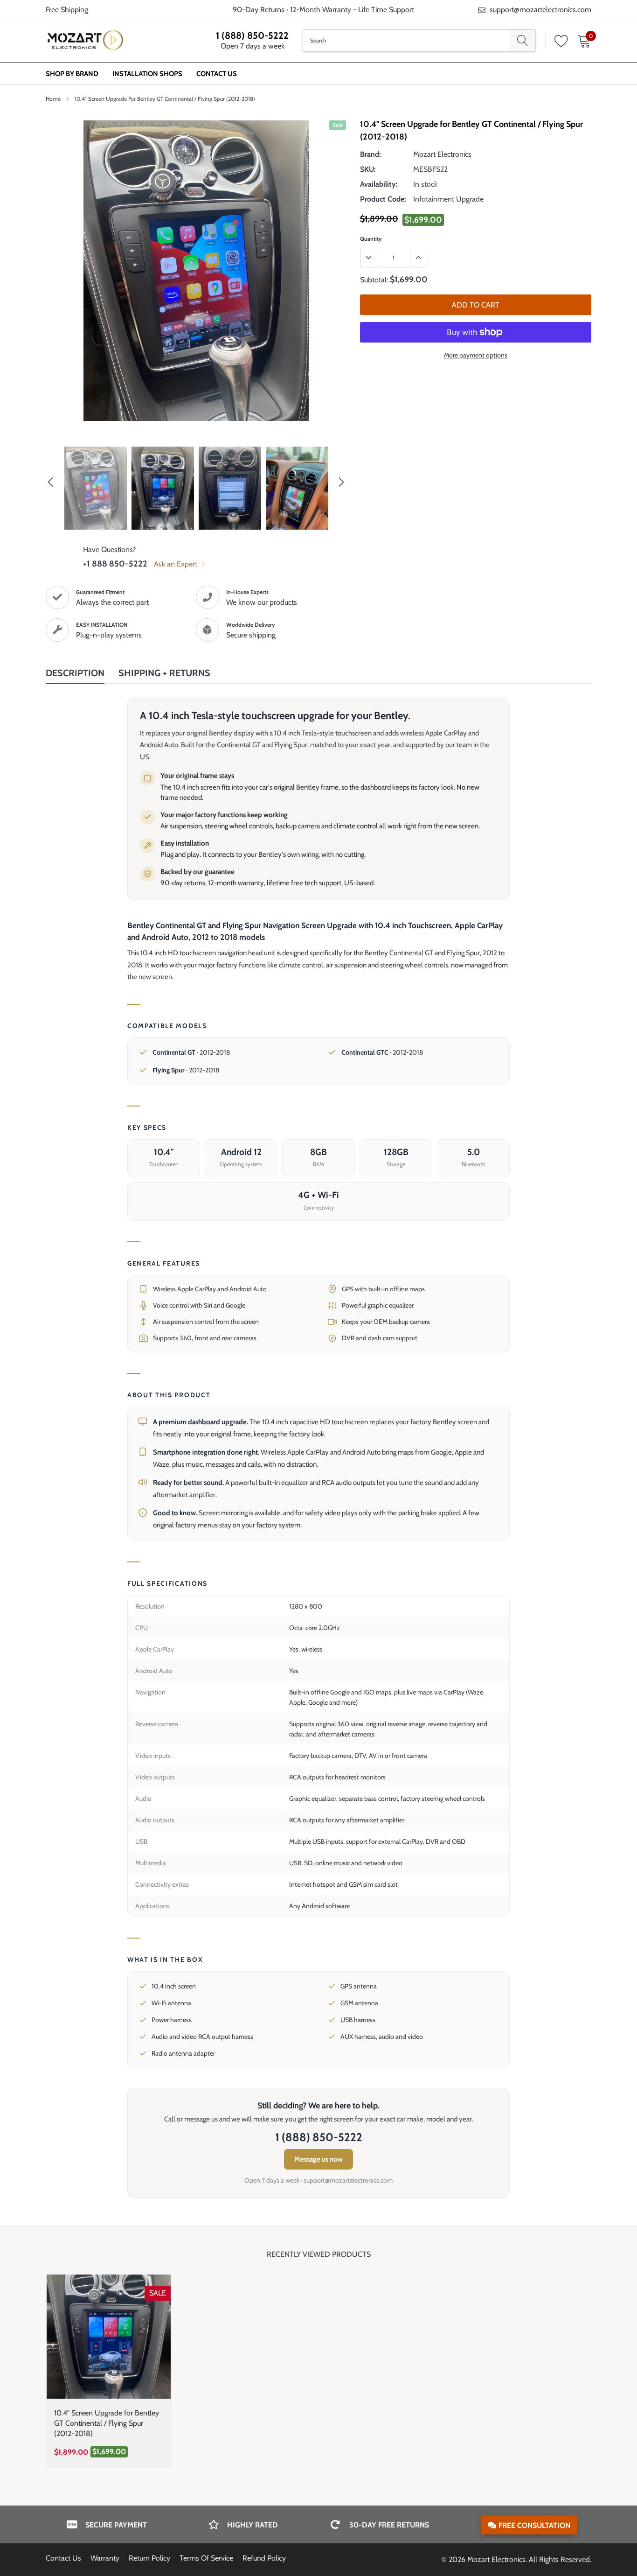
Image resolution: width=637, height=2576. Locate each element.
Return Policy (149, 2558)
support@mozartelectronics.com (540, 10)
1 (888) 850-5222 (252, 35)
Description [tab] (75, 673)
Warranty (105, 2558)
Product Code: (383, 199)
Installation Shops (147, 74)
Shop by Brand (72, 74)
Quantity (371, 239)
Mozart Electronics (442, 154)
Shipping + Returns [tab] (164, 673)
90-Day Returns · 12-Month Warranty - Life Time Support (323, 10)
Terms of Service (206, 2558)
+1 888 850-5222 (115, 564)
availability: (379, 184)
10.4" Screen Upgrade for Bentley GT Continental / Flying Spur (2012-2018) (107, 2423)
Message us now (318, 2159)
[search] (523, 41)
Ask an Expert (177, 564)
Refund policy (264, 2558)
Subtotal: (374, 280)
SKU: (368, 169)
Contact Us (217, 74)
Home (53, 99)
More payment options (476, 355)
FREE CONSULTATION (534, 2525)
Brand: (370, 154)
